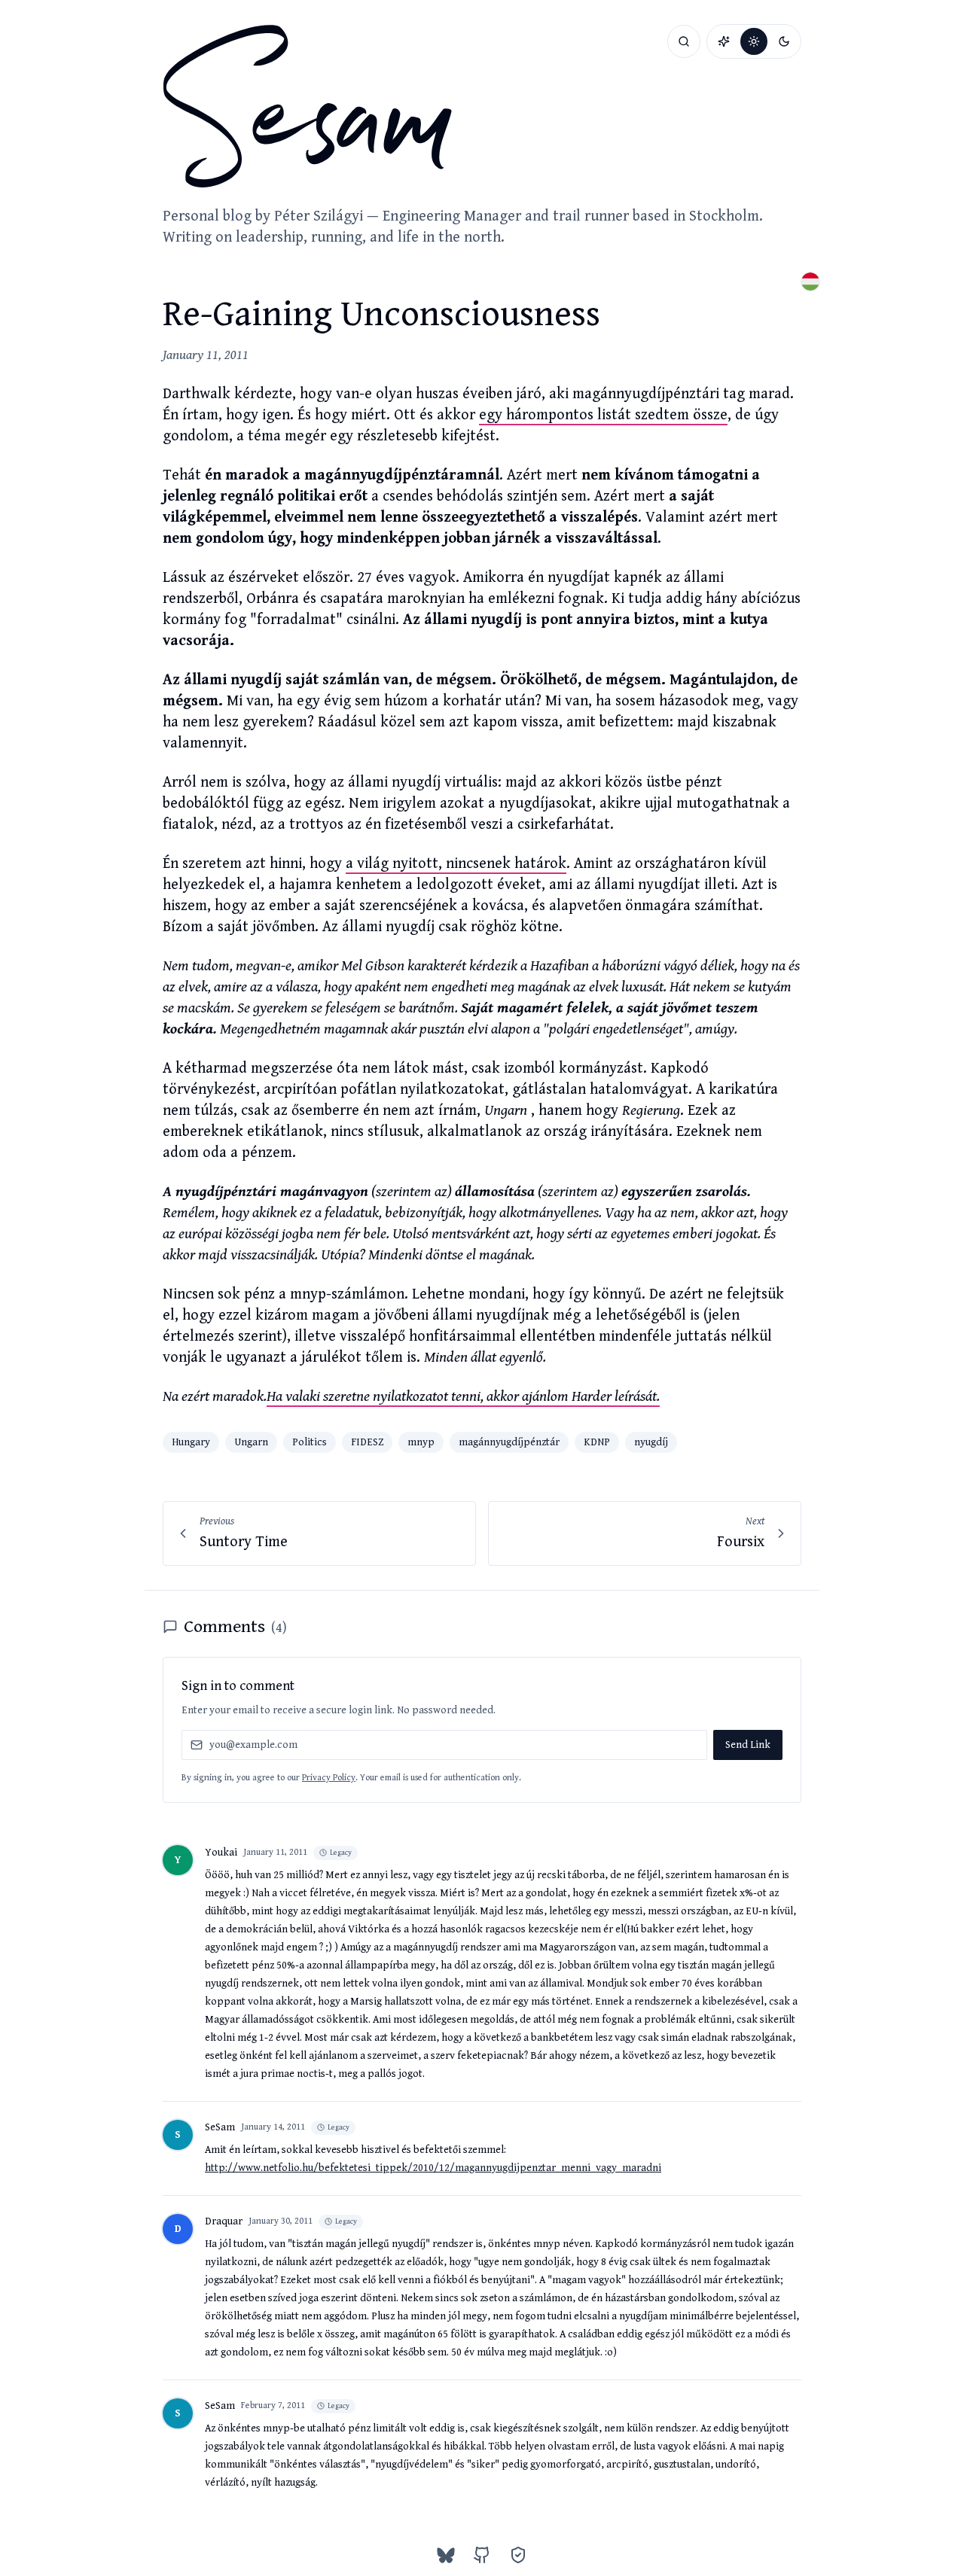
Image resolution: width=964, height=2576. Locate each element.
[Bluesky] (446, 2555)
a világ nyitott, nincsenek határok (456, 864)
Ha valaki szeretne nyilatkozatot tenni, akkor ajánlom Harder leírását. (463, 1397)
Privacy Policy (329, 1778)
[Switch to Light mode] (754, 41)
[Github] (482, 2555)
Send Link (748, 1745)
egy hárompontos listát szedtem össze (603, 415)
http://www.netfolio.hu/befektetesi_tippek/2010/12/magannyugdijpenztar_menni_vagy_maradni (433, 2168)
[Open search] (684, 41)
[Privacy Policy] (518, 2555)
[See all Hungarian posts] (810, 282)
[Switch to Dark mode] (784, 41)
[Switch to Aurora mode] (724, 41)
